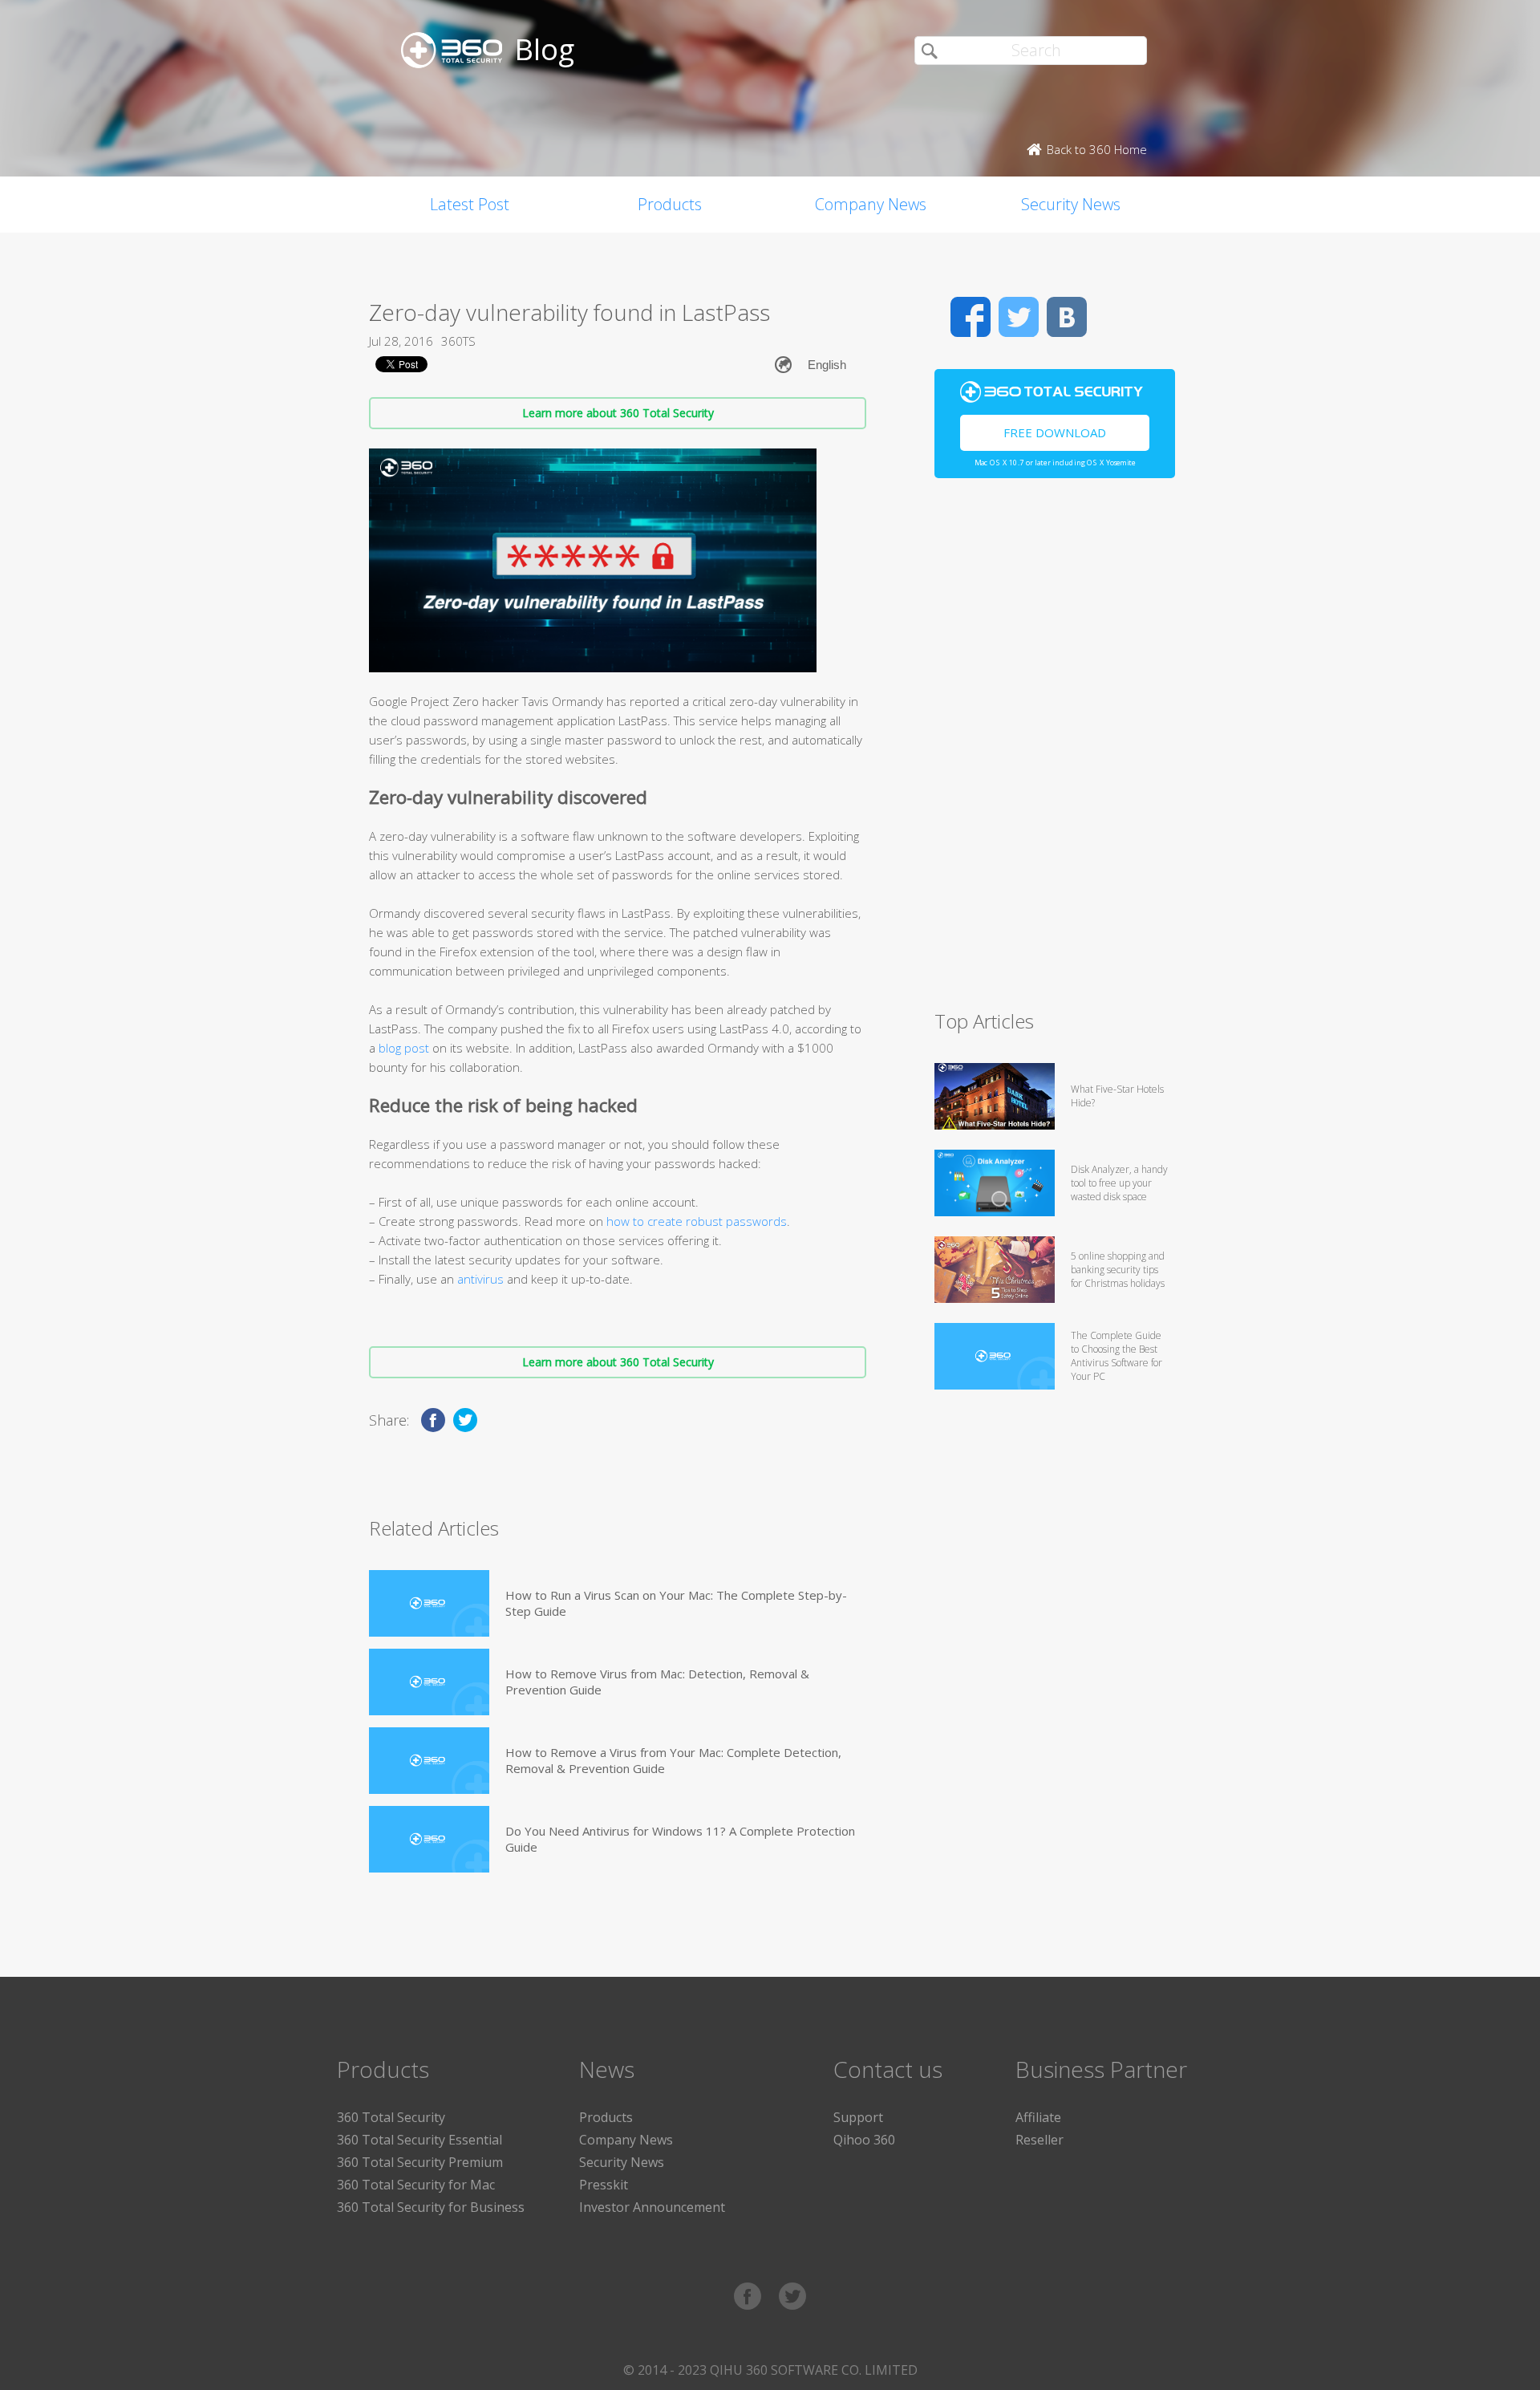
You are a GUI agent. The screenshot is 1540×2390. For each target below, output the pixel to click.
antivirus (480, 1279)
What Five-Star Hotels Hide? (1117, 1096)
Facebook (971, 317)
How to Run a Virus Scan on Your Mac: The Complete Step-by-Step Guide (676, 1603)
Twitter (1019, 317)
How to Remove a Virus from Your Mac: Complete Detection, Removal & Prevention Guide (673, 1760)
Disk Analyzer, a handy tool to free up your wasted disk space (1119, 1183)
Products (670, 204)
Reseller (1039, 2140)
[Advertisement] (1055, 751)
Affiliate (1038, 2117)
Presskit (604, 2185)
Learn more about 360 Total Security (618, 413)
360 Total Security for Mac (416, 2185)
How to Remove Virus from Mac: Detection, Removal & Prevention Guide (657, 1682)
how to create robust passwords (697, 1221)
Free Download (1055, 432)
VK (1067, 317)
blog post (404, 1048)
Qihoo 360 (864, 2140)
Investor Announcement (652, 2207)
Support (858, 2117)
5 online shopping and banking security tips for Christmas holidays (1118, 1270)
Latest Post (470, 204)
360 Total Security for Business (431, 2207)
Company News (871, 204)
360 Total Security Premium (420, 2162)
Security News (1071, 204)
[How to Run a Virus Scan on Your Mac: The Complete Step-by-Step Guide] (429, 1603)
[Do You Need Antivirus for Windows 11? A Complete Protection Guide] (429, 1839)
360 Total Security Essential (419, 2140)
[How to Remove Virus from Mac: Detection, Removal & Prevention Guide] (429, 1682)
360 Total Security (391, 2117)
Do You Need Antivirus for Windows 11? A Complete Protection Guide (680, 1839)
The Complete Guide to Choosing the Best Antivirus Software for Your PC (1116, 1356)
